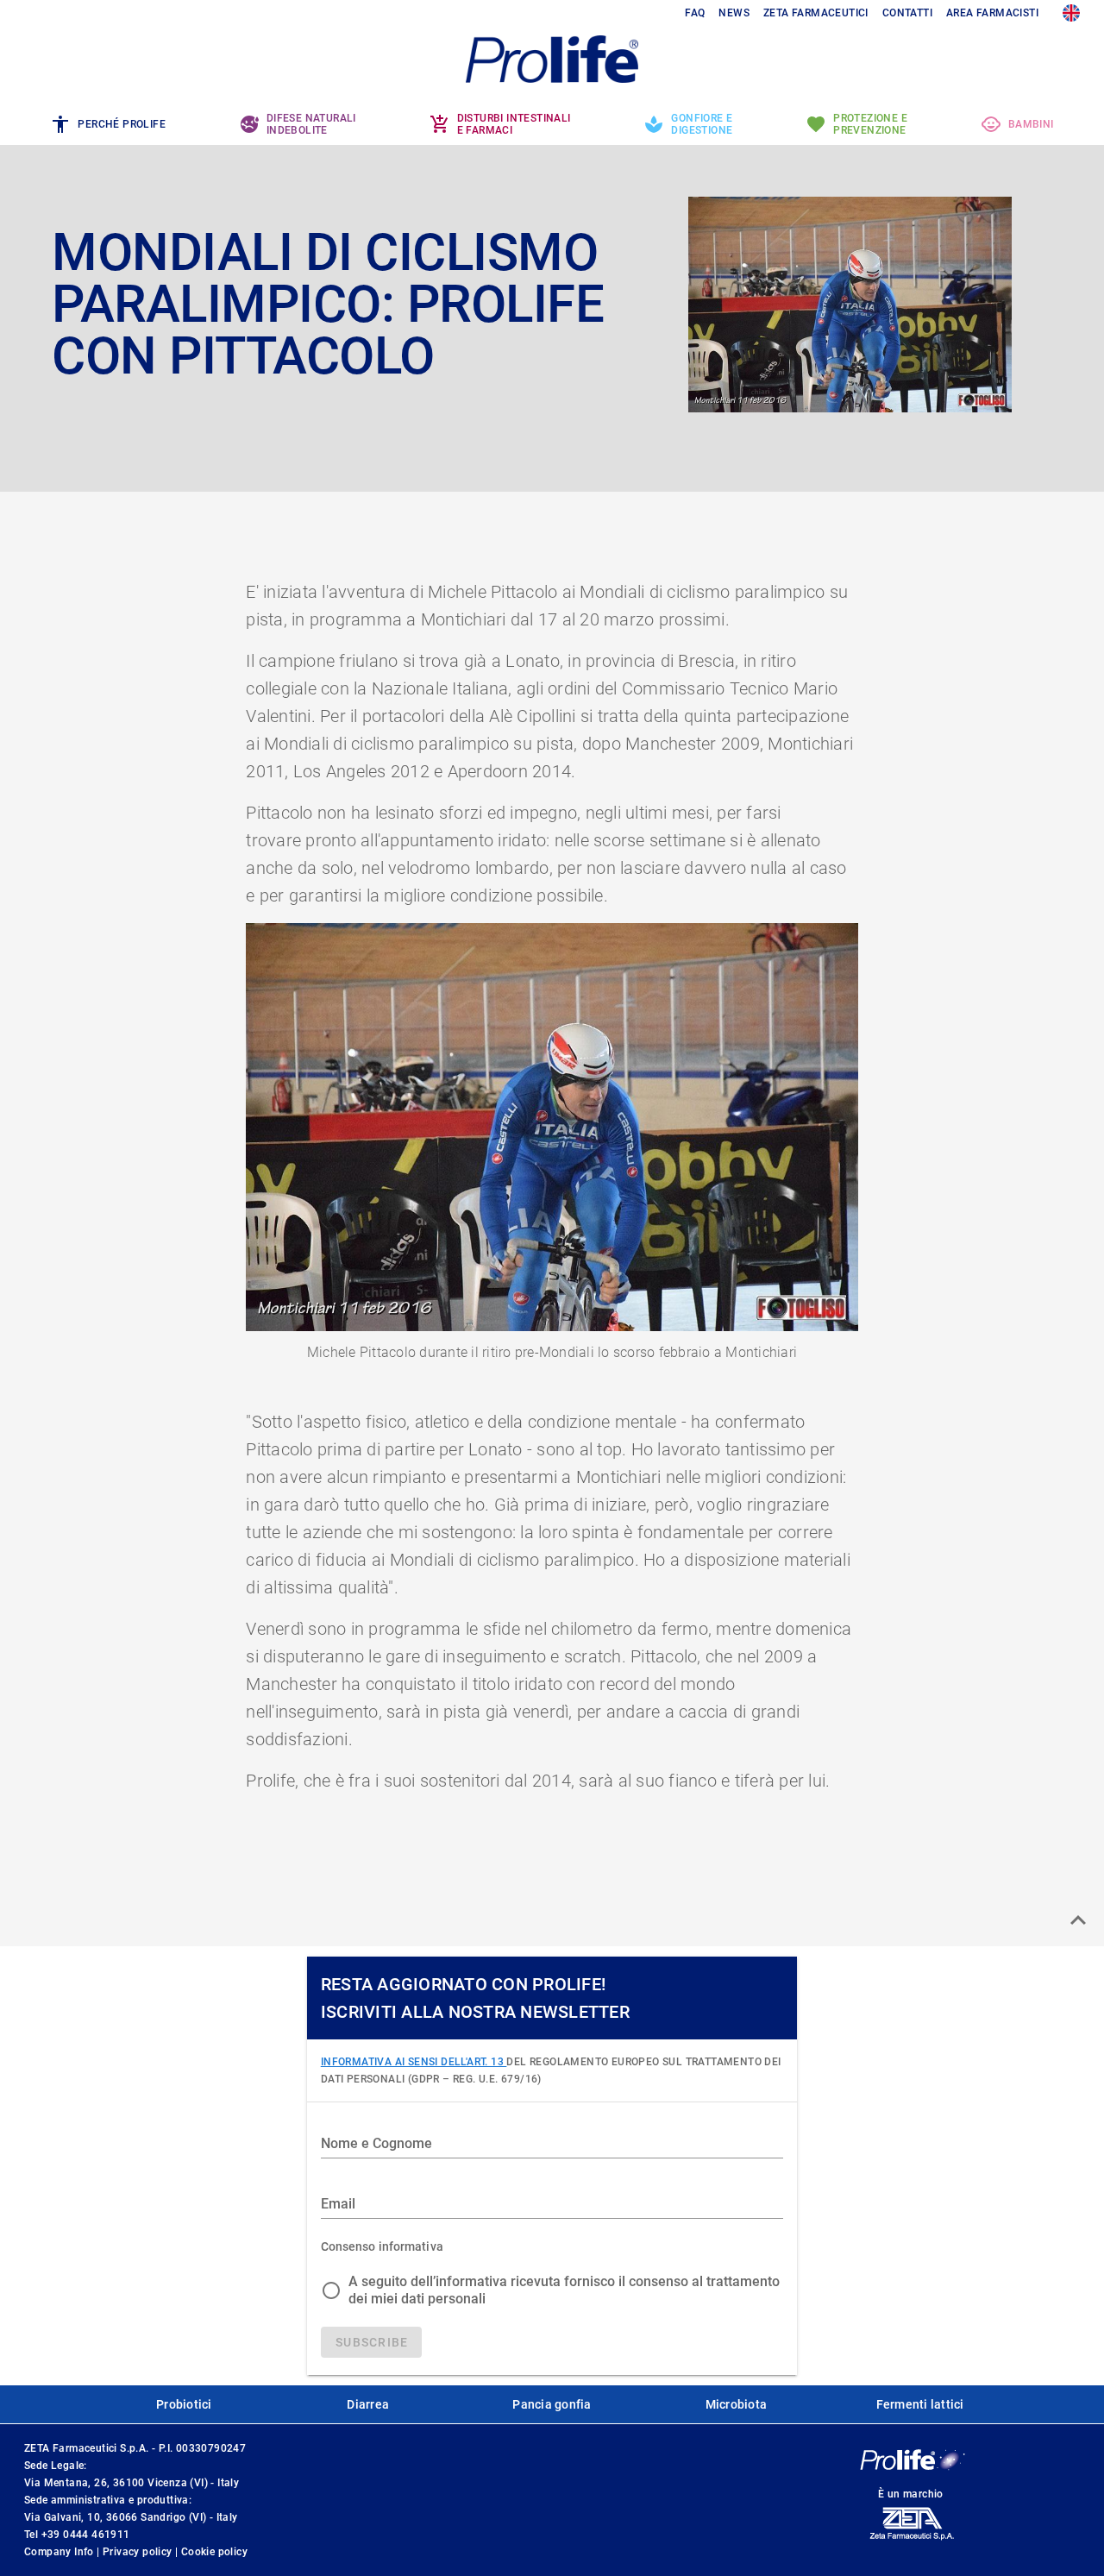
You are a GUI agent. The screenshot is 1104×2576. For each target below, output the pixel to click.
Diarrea (368, 2404)
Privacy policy (139, 2552)
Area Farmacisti (992, 13)
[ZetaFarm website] (911, 2540)
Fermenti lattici (920, 2404)
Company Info (60, 2552)
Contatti (907, 13)
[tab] (108, 124)
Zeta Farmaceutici (816, 13)
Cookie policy (214, 2552)
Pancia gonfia (552, 2404)
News (734, 13)
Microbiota (737, 2404)
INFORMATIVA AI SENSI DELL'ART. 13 (414, 2062)
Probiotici (184, 2404)
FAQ (695, 13)
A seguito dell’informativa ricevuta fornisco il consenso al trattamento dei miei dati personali (564, 2290)
